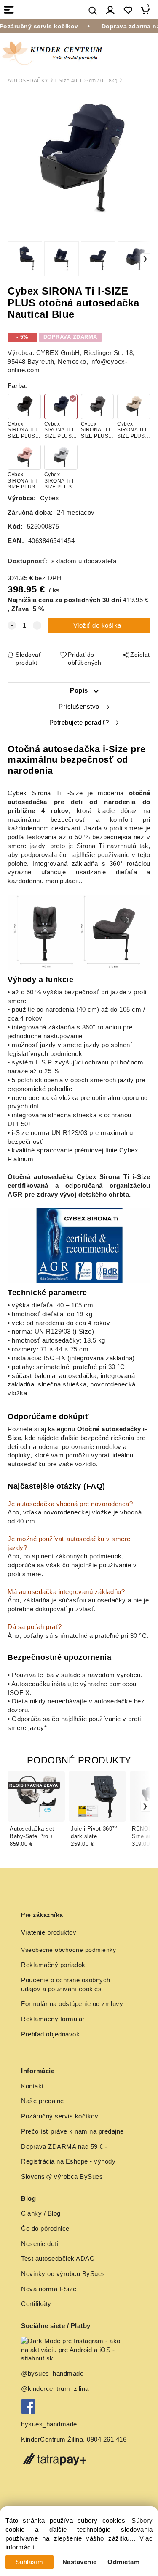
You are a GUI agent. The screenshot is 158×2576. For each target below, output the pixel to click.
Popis (79, 690)
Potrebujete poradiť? (79, 723)
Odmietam (123, 2562)
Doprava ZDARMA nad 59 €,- (64, 2147)
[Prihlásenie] (110, 10)
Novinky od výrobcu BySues (63, 2274)
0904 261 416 (107, 2440)
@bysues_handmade (52, 2374)
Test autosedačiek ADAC (58, 2259)
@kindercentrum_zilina (56, 2389)
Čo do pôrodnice (45, 2229)
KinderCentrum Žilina (52, 2440)
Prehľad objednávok (50, 2034)
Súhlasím (29, 2562)
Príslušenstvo (79, 707)
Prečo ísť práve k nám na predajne (72, 2131)
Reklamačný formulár (53, 2019)
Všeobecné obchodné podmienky (68, 1950)
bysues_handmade (50, 2424)
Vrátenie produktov (49, 1932)
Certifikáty (36, 2304)
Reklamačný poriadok (53, 1965)
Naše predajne (43, 2101)
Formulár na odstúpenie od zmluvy (72, 2004)
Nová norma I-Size (50, 2289)
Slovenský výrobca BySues (62, 2177)
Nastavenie (80, 2562)
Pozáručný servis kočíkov (60, 2116)
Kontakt (32, 2086)
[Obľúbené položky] (128, 10)
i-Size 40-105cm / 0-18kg (86, 81)
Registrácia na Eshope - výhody (68, 2161)
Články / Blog (41, 2213)
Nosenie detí (40, 2244)
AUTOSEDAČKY (28, 81)
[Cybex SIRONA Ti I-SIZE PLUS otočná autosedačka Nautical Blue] (79, 161)
